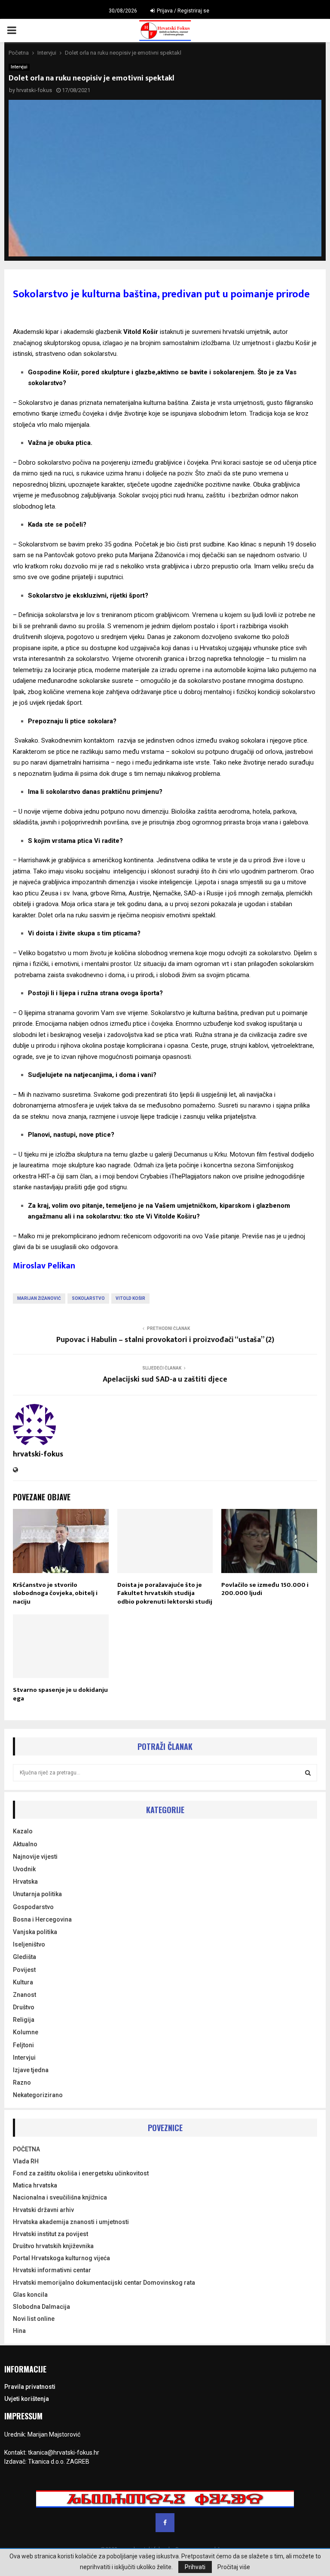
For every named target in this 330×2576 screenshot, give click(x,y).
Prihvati (195, 2567)
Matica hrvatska (35, 2185)
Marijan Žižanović (39, 1298)
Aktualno (25, 1844)
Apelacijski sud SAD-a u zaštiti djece (165, 1379)
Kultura (23, 1982)
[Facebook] (165, 2523)
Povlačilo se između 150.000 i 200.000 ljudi (265, 1589)
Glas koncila (30, 2295)
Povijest (24, 1970)
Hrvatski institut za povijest (50, 2234)
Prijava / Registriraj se (182, 11)
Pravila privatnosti (30, 2387)
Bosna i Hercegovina (42, 1919)
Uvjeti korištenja (27, 2399)
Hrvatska (25, 1882)
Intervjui (19, 67)
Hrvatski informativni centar (52, 2270)
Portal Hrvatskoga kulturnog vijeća (61, 2258)
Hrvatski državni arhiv (43, 2210)
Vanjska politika (35, 1932)
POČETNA (26, 2149)
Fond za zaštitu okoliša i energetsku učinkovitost (81, 2173)
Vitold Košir (130, 1298)
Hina (19, 2331)
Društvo (24, 2007)
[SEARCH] (308, 1773)
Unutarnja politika (37, 1894)
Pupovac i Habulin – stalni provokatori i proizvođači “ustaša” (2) (165, 1340)
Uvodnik (24, 1869)
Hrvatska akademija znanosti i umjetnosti (71, 2222)
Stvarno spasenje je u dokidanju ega (60, 1694)
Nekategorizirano (38, 2095)
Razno (22, 2082)
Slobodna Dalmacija (41, 2307)
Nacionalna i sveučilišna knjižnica (60, 2197)
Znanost (24, 1995)
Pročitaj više (234, 2567)
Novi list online (34, 2319)
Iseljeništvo (29, 1944)
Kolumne (26, 2032)
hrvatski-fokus (34, 90)
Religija (24, 2020)
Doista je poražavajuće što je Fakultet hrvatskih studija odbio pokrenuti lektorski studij (165, 1593)
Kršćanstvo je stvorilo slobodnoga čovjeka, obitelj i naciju (55, 1593)
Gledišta (24, 1957)
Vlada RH (26, 2161)
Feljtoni (23, 2045)
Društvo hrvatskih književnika (53, 2246)
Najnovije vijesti (35, 1857)
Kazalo (23, 1831)
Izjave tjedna (31, 2070)
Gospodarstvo (33, 1907)
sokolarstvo (88, 1298)
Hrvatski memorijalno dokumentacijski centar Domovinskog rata (104, 2283)
